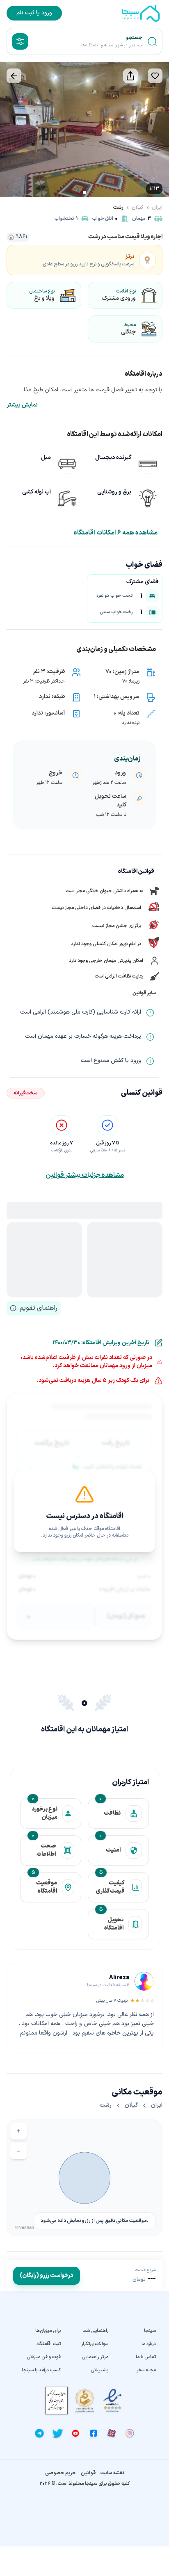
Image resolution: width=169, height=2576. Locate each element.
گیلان (138, 208)
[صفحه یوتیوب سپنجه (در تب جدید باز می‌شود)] (75, 2433)
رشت (118, 208)
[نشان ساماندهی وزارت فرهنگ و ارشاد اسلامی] (84, 2401)
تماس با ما (146, 2357)
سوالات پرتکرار (95, 2344)
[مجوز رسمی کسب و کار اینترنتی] (57, 2401)
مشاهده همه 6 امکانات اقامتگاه (116, 533)
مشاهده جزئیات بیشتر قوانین (85, 1175)
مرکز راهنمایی (95, 2357)
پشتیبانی (99, 2370)
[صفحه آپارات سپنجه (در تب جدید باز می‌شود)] (112, 2433)
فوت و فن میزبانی (44, 2357)
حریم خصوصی (61, 2473)
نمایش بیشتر (22, 405)
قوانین (88, 2473)
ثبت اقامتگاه (49, 2344)
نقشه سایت (112, 2473)
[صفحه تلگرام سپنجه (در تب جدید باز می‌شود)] (39, 2433)
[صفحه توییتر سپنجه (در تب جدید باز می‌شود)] (57, 2433)
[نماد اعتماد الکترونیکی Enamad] (112, 2401)
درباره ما (149, 2344)
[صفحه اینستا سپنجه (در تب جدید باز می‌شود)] (130, 2433)
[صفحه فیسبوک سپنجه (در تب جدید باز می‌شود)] (94, 2433)
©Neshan (25, 2227)
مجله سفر (146, 2370)
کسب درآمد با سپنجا (41, 2370)
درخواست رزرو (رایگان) (47, 2276)
